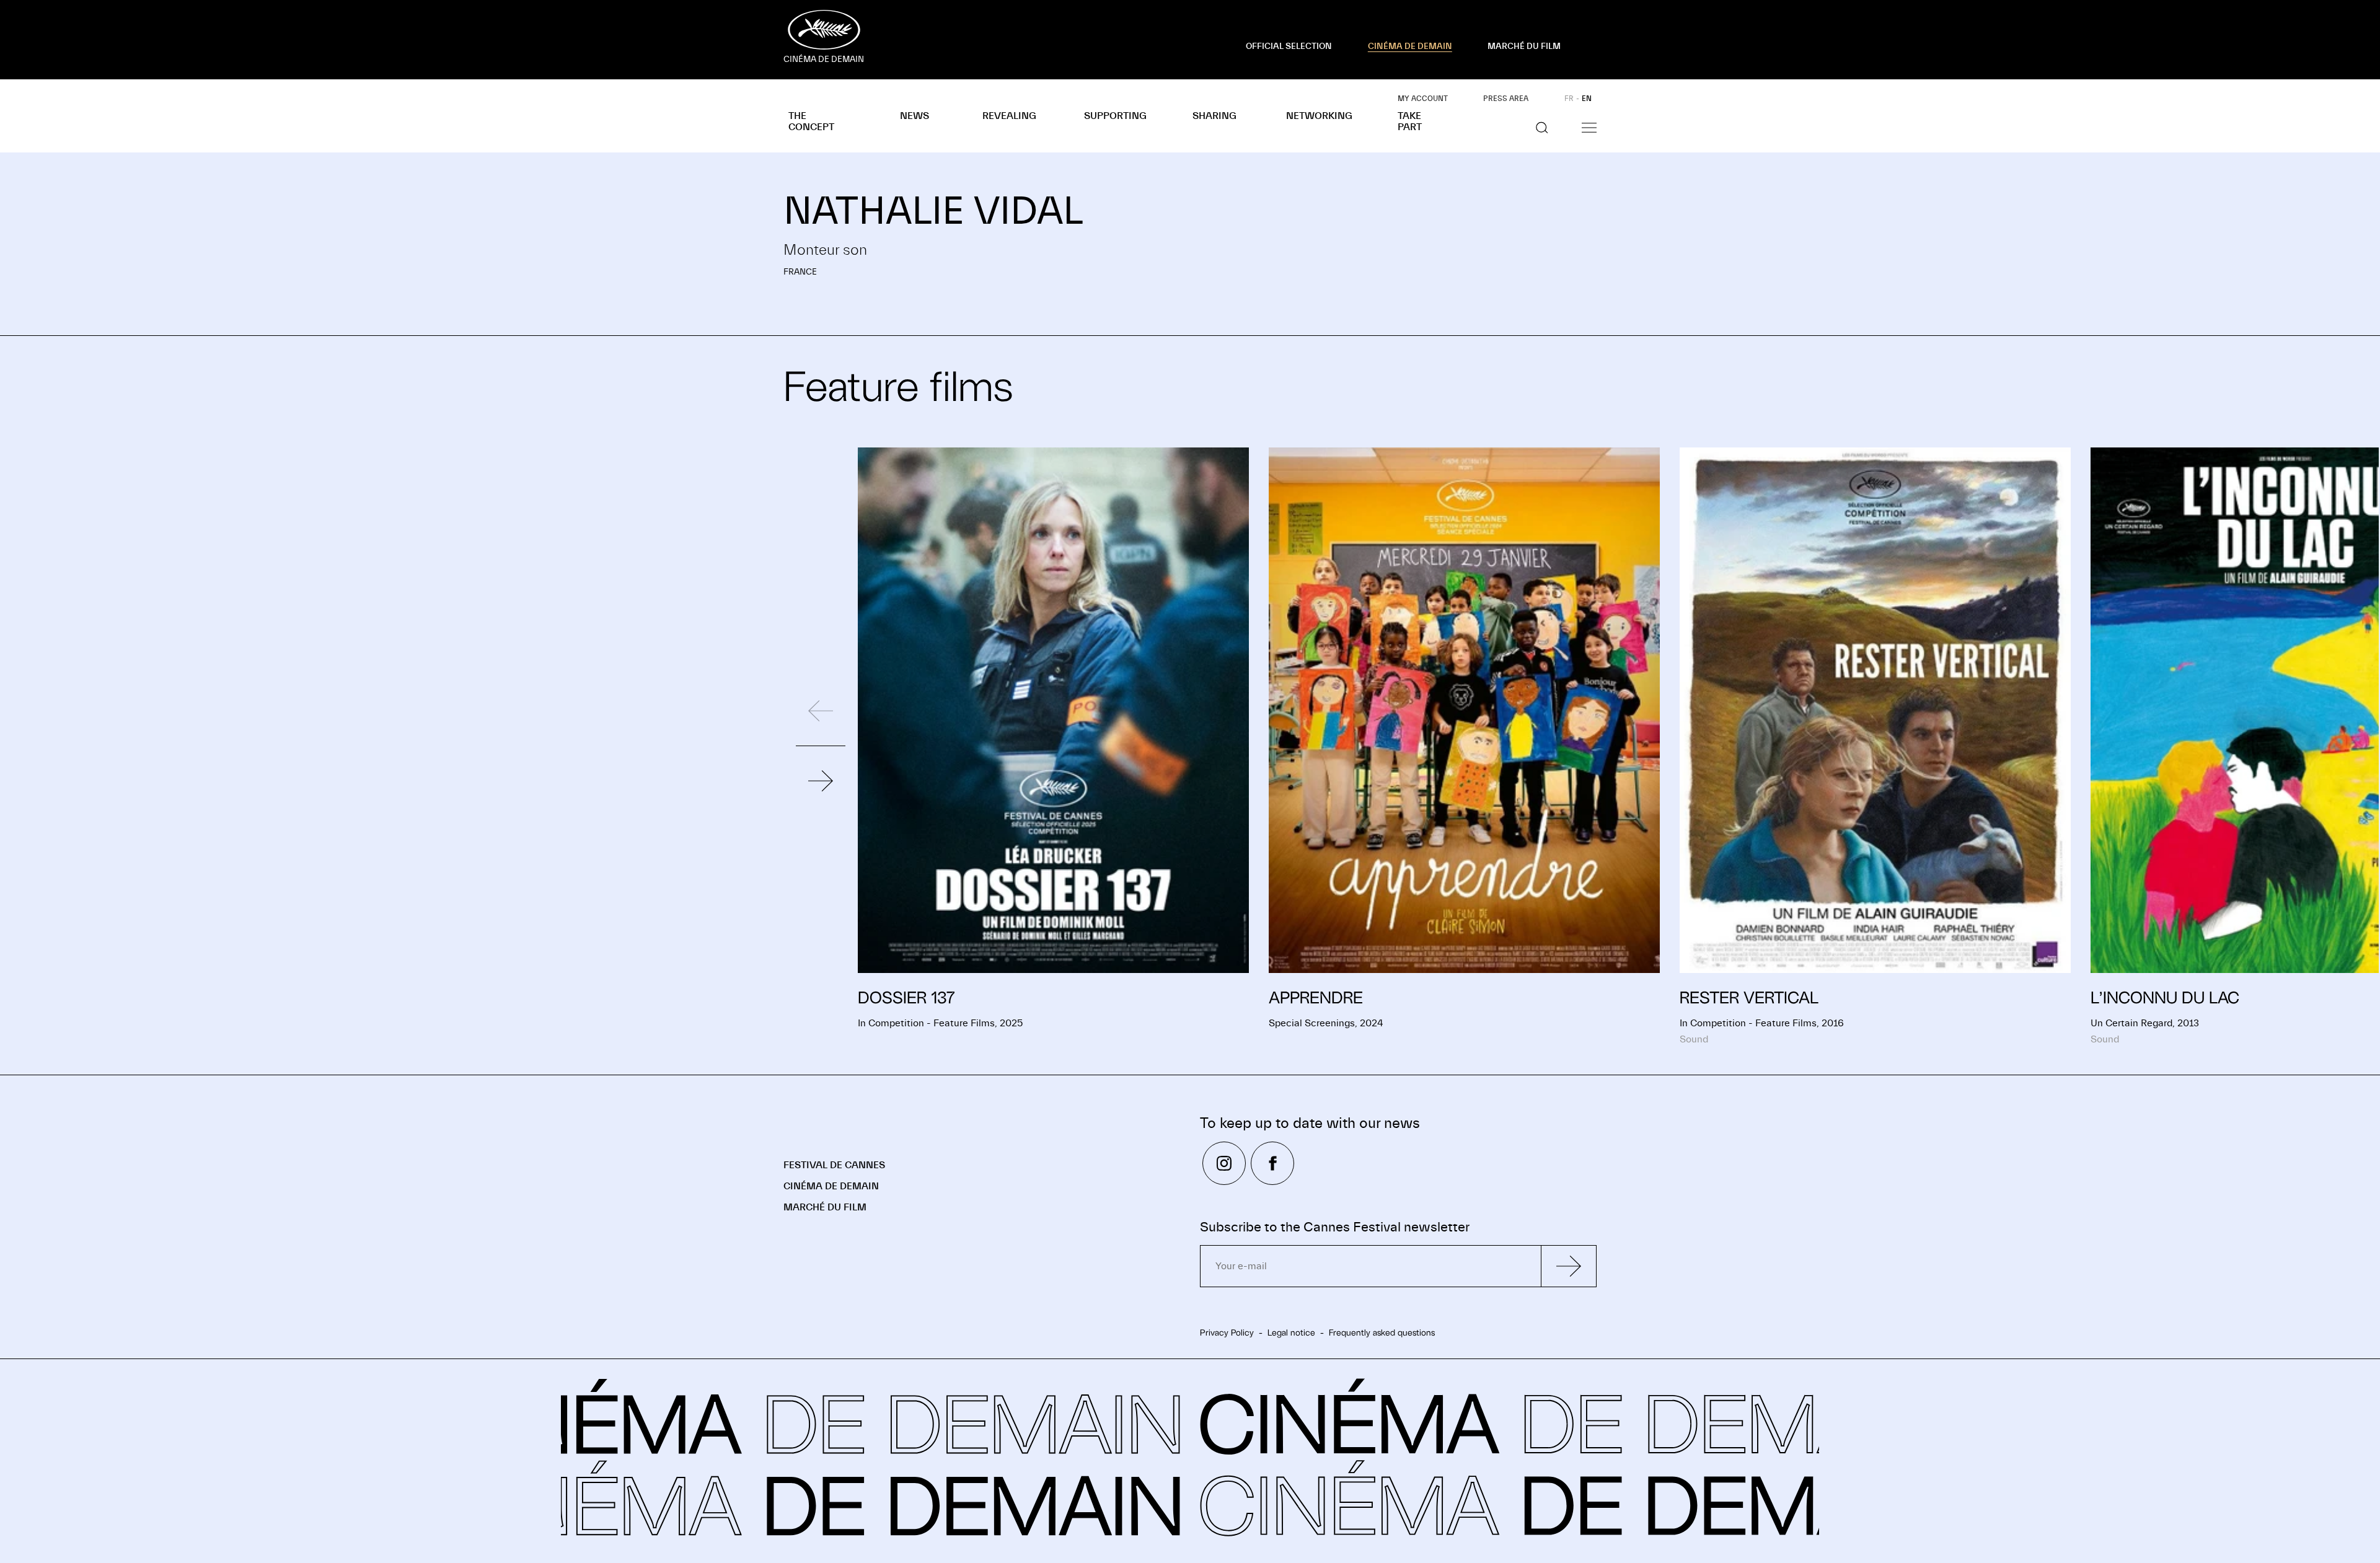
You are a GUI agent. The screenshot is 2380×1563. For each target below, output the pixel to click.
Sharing (1214, 116)
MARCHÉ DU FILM (1524, 46)
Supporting (1115, 116)
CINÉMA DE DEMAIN (1410, 46)
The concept (811, 121)
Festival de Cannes (834, 1165)
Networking (1319, 116)
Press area (1506, 99)
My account (1423, 99)
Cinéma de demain (831, 1186)
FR (1569, 99)
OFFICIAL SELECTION (1289, 46)
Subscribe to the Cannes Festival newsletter (1335, 1227)
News (915, 116)
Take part (1410, 121)
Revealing (1009, 116)
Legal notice (1291, 1332)
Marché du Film (825, 1207)
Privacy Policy (1227, 1332)
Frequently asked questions (1382, 1332)
